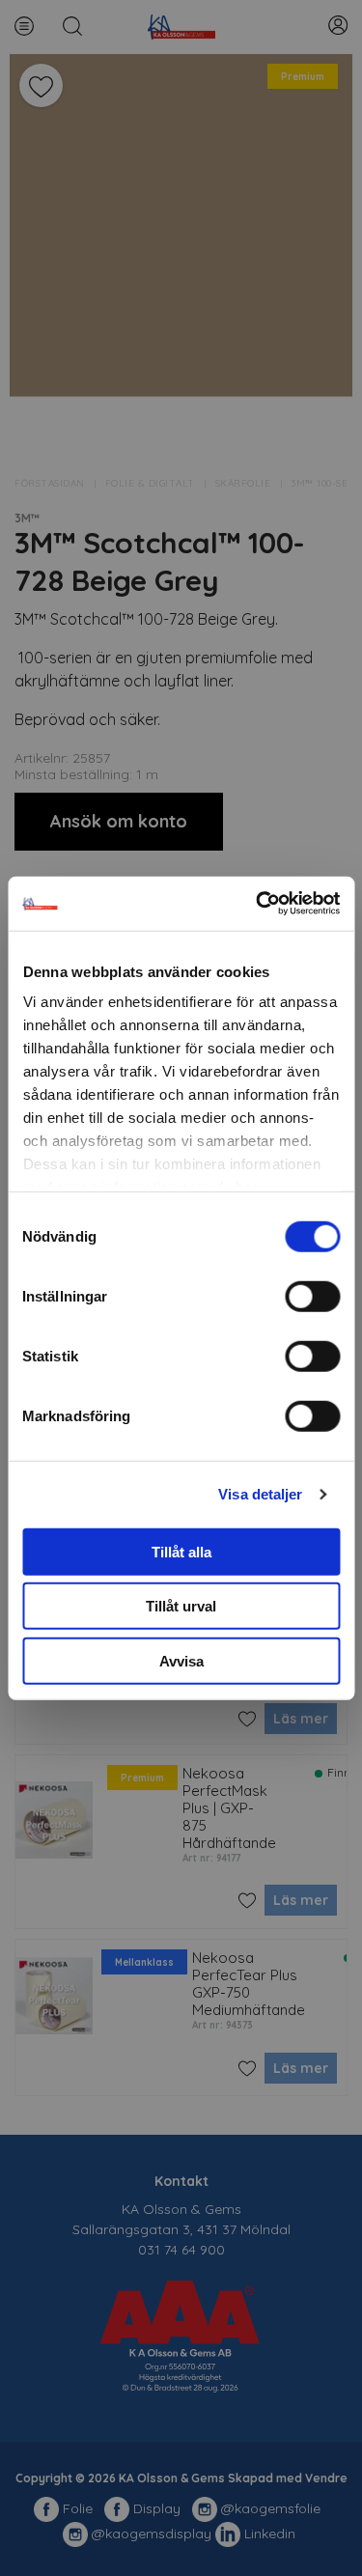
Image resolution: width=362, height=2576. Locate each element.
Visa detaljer (260, 1494)
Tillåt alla (181, 1551)
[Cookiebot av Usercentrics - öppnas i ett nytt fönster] (258, 904)
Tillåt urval (181, 1606)
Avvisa (181, 1660)
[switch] (312, 1296)
